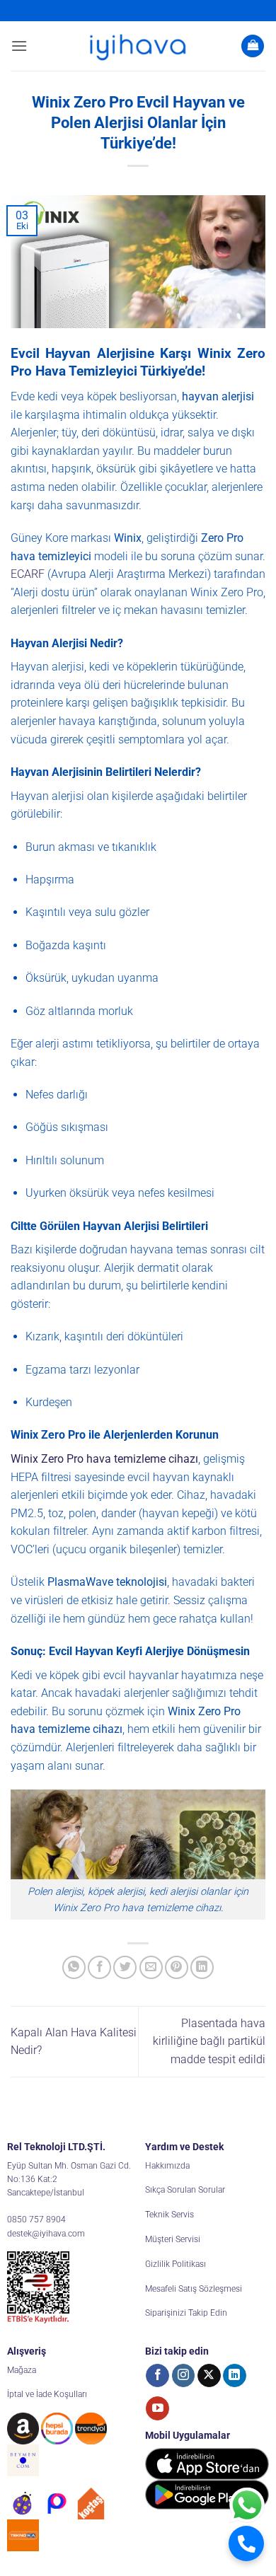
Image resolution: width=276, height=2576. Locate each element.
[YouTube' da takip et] (157, 2408)
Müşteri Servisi (173, 2239)
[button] (19, 46)
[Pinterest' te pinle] (177, 1967)
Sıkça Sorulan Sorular (185, 2190)
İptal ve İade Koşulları (47, 2394)
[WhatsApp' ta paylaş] (74, 1967)
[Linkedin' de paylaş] (202, 1967)
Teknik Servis (169, 2215)
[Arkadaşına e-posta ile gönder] (151, 1967)
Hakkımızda (167, 2166)
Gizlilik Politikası (176, 2264)
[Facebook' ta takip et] (157, 2376)
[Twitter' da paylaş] (125, 1967)
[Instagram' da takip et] (184, 2376)
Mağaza (22, 2370)
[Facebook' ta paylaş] (99, 1967)
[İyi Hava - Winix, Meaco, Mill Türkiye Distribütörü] (138, 46)
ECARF (28, 574)
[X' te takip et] (209, 2376)
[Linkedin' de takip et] (235, 2376)
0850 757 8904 (36, 2220)
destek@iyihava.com (46, 2234)
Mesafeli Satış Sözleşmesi (194, 2289)
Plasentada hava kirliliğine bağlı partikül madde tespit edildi (209, 2041)
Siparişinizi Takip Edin (186, 2313)
